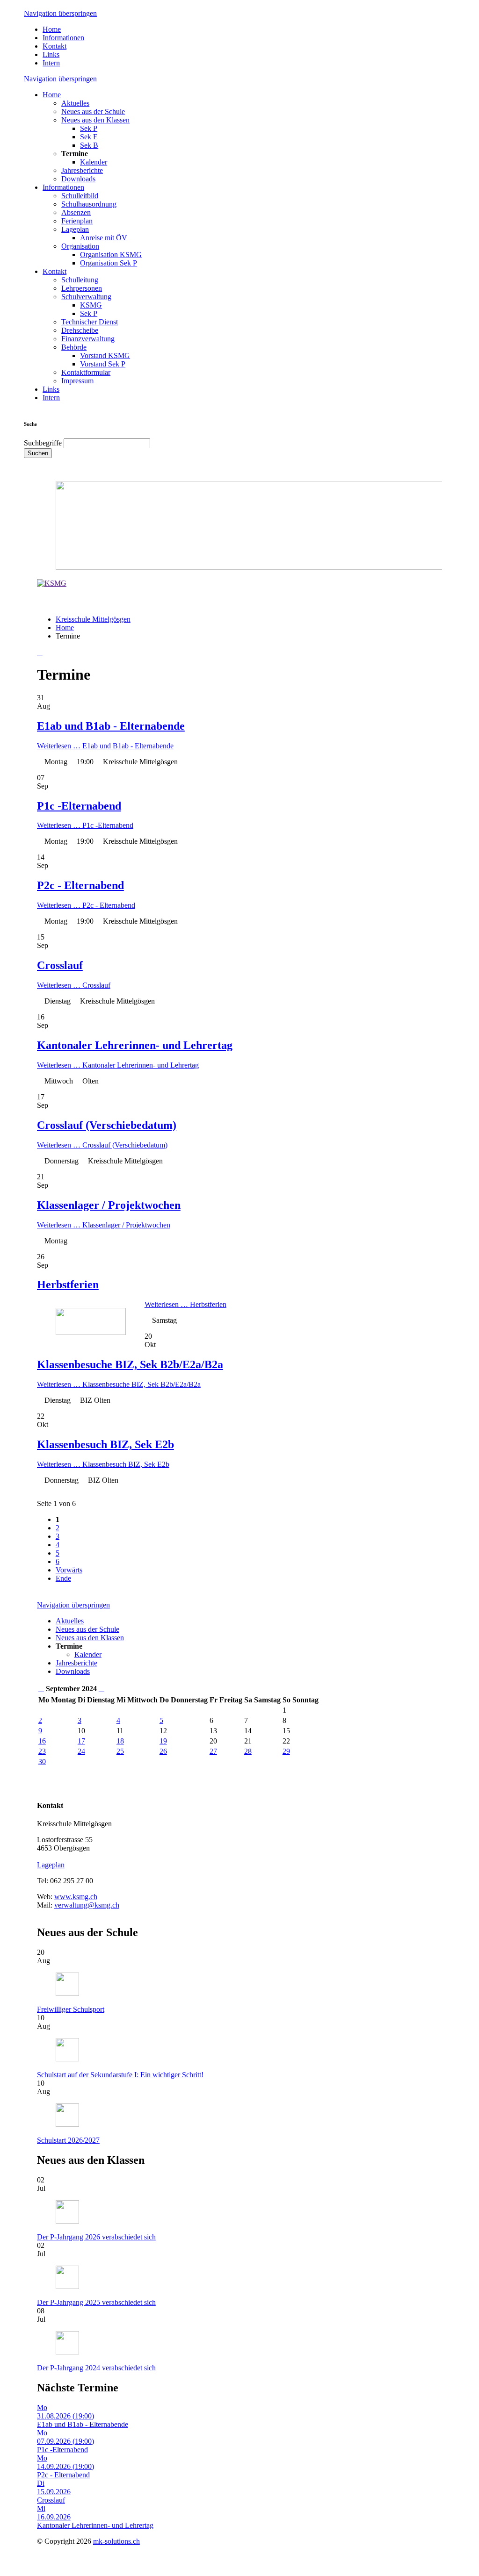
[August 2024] (41, 1689)
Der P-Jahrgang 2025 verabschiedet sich (96, 2302)
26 (163, 1751)
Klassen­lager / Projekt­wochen (109, 1205)
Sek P (89, 128)
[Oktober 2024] (102, 1689)
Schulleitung (80, 280)
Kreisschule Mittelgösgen (93, 619)
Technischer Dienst (90, 322)
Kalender (94, 162)
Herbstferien (68, 1284)
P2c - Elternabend (80, 885)
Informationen (63, 38)
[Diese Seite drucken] (40, 652)
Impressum (77, 381)
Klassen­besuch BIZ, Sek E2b (105, 1444)
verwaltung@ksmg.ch (87, 1905)
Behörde (74, 347)
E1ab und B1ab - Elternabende (111, 726)
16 (42, 1741)
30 (42, 1762)
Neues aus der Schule (93, 111)
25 (120, 1751)
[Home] (52, 583)
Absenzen (76, 212)
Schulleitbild (80, 196)
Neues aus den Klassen (95, 120)
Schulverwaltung (86, 297)
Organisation (80, 246)
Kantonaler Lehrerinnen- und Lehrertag (135, 1045)
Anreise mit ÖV (104, 238)
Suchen (38, 453)
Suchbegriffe (43, 443)
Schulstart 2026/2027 (68, 2140)
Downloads (78, 179)
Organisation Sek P (109, 263)
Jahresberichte (82, 170)
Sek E (89, 137)
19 (163, 1741)
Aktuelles (75, 103)
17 (81, 1741)
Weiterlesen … (105, 746)
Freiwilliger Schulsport (71, 2009)
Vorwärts (69, 1570)
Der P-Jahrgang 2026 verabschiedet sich (96, 2237)
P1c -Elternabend (79, 806)
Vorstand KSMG (105, 355)
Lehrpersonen (82, 288)
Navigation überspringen (60, 13)
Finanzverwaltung (88, 339)
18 (120, 1741)
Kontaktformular (86, 372)
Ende (63, 1578)
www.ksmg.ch (76, 1897)
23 (42, 1751)
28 (248, 1751)
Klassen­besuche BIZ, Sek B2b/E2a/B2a (130, 1364)
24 (81, 1751)
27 (213, 1751)
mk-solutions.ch (116, 2541)
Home (52, 29)
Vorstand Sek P (103, 364)
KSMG (91, 305)
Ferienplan (77, 221)
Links (51, 54)
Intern (51, 63)
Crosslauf (60, 965)
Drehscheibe (80, 330)
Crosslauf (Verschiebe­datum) (107, 1125)
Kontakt (54, 46)
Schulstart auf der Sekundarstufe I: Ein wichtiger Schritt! (120, 2075)
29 (286, 1751)
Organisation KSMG (111, 255)
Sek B (89, 145)
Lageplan (75, 229)
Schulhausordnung (89, 204)
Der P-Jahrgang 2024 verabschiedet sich (96, 2368)
